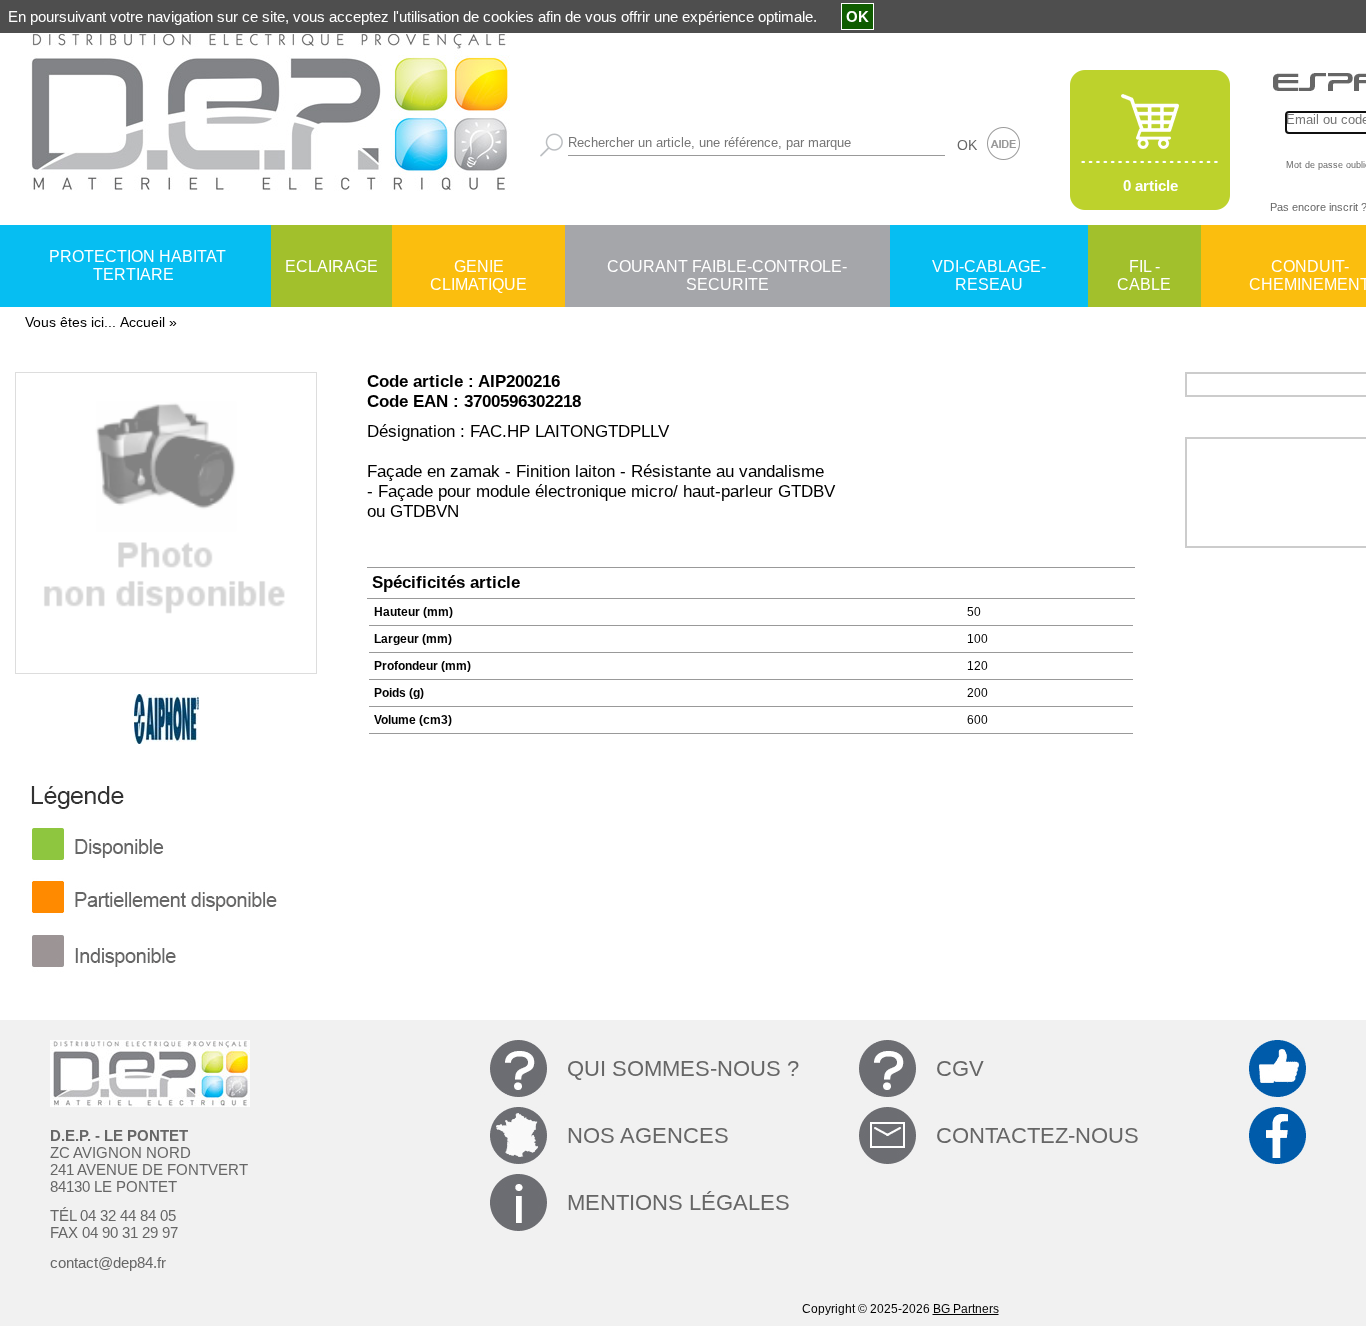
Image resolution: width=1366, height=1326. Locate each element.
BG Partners (966, 1309)
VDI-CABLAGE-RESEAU (989, 268)
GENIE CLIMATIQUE (478, 268)
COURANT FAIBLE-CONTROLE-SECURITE (727, 268)
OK (967, 145)
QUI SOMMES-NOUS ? (683, 1068)
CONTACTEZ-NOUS (1037, 1135)
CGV (960, 1068)
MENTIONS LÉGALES (678, 1202)
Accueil (142, 322)
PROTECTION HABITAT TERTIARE (137, 265)
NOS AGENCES (648, 1135)
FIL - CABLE (1144, 268)
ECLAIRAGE (331, 266)
